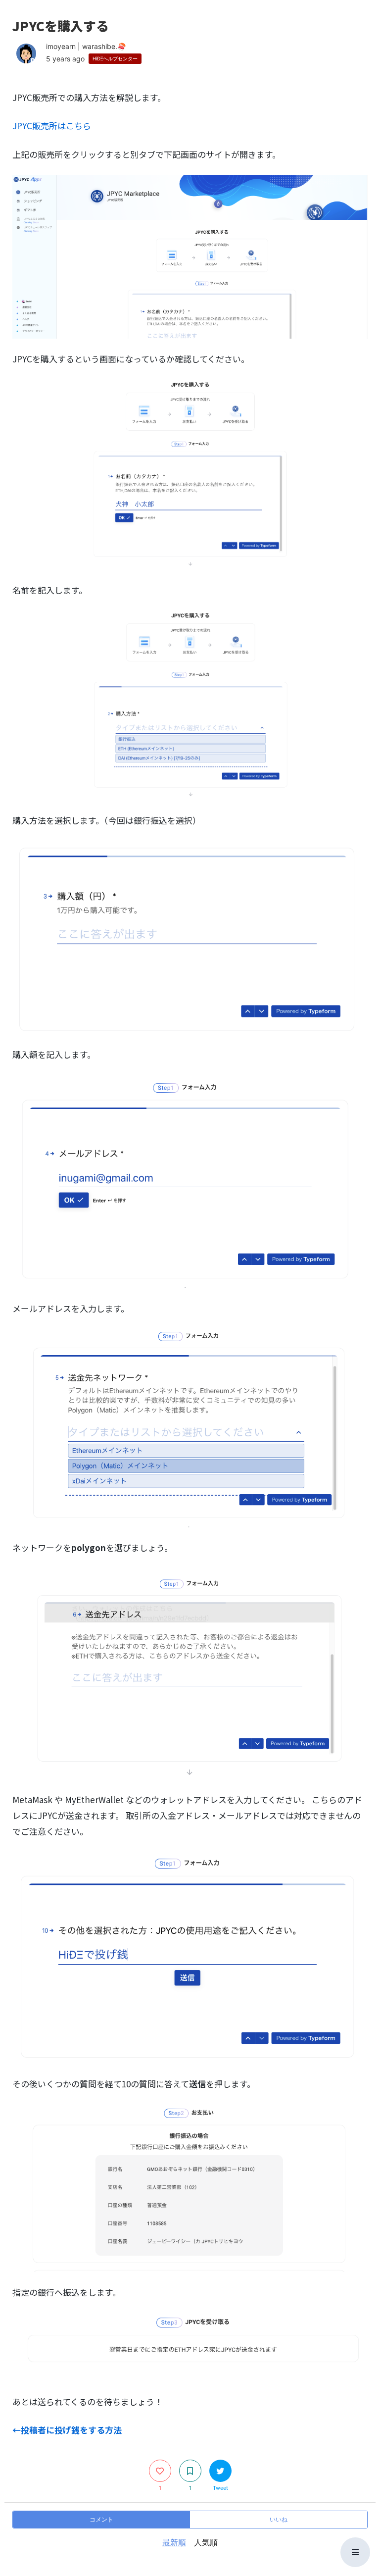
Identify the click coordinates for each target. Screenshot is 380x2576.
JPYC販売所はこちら (52, 126)
